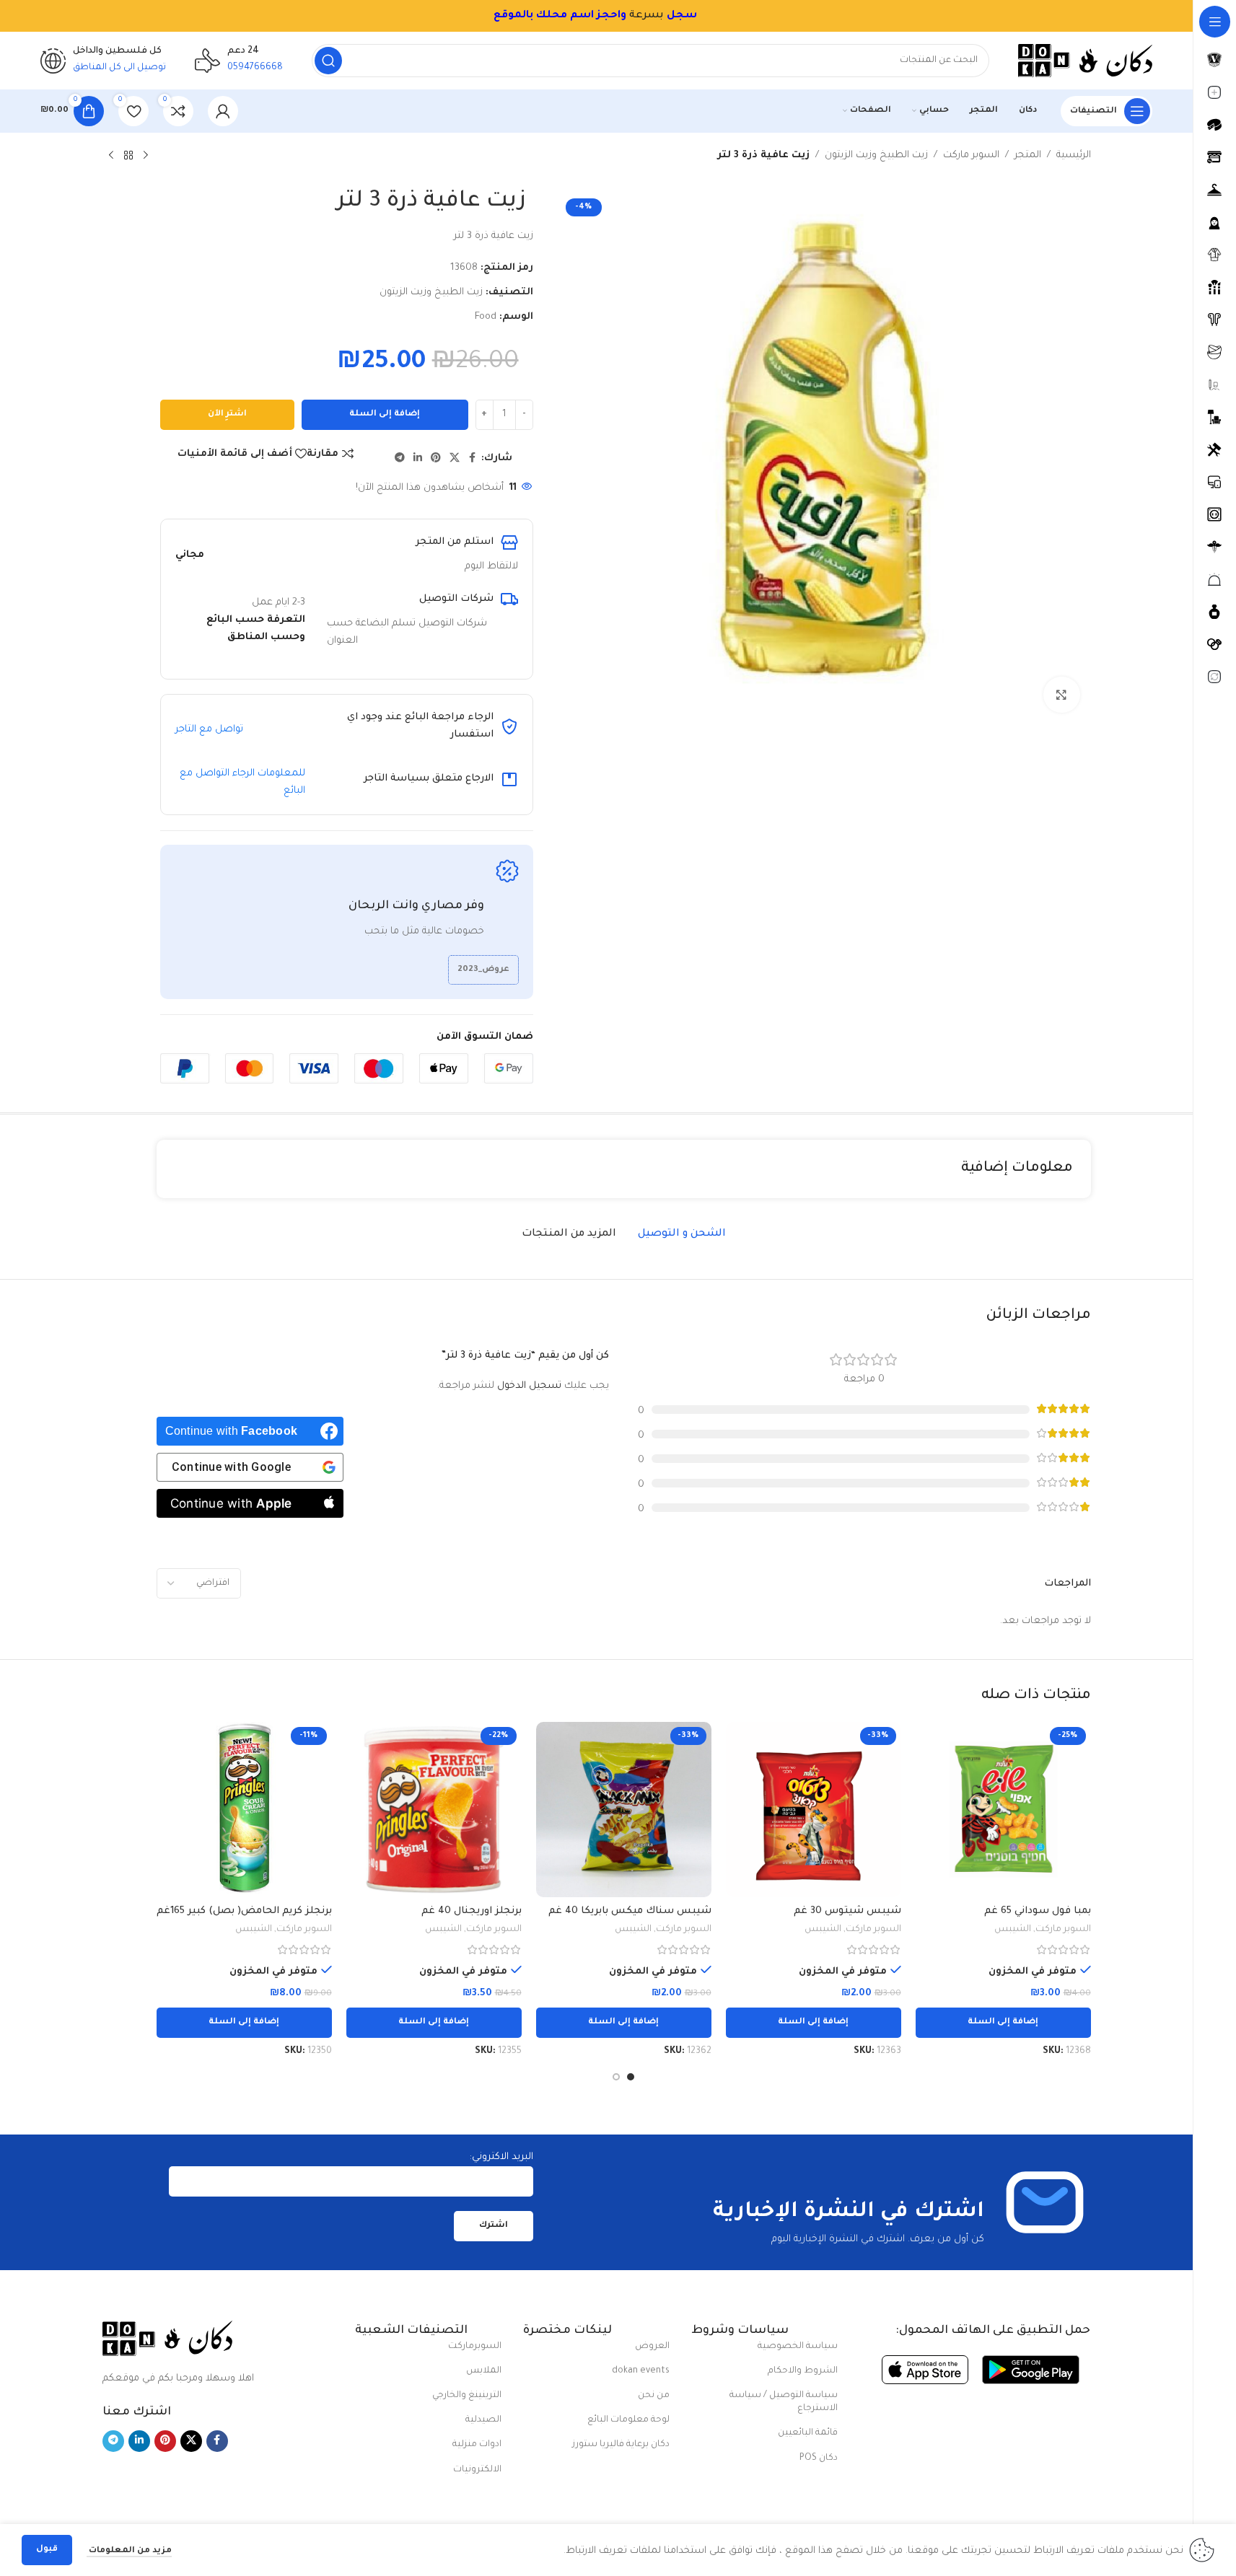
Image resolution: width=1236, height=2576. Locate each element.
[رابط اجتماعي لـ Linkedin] (418, 459)
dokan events (641, 2371)
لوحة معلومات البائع (628, 2420)
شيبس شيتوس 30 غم (847, 1911)
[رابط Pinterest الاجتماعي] (436, 459)
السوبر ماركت (971, 155)
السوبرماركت (475, 2347)
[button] (1003, 2023)
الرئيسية (1074, 155)
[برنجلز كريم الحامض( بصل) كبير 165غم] (244, 1810)
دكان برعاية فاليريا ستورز (621, 2445)
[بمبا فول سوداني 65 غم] (1003, 1810)
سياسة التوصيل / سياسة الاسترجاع (784, 2402)
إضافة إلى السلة (385, 414)
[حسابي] (223, 111)
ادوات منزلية (477, 2445)
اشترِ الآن (227, 414)
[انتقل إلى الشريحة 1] (631, 2077)
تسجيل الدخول (529, 1386)
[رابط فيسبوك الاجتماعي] (473, 459)
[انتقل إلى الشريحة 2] (616, 2077)
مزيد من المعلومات (129, 2551)
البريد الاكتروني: (501, 2157)
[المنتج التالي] (111, 156)
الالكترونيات (477, 2470)
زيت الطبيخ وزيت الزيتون (876, 155)
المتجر (1028, 155)
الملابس (484, 2371)
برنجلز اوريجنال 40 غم (472, 1911)
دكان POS (819, 2458)
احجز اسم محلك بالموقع (557, 16)
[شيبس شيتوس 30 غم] (814, 1810)
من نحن (654, 2396)
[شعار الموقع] (1085, 61)
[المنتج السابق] (146, 156)
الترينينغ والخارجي (467, 2396)
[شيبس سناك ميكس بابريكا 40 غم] (624, 1810)
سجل (682, 16)
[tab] (682, 1235)
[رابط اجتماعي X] (455, 459)
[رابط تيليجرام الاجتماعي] (400, 459)
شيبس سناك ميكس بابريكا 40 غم (630, 1911)
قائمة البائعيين (808, 2433)
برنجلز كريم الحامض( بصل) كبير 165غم (244, 1911)
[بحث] (328, 61)
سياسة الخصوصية (798, 2347)
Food (486, 317)
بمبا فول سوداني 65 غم (1038, 1911)
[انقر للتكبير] (1061, 695)
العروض (652, 2347)
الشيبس (1013, 1930)
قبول (47, 2550)
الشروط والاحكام (803, 2371)
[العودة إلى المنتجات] (128, 156)
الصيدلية (483, 2420)
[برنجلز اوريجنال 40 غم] (434, 1810)
